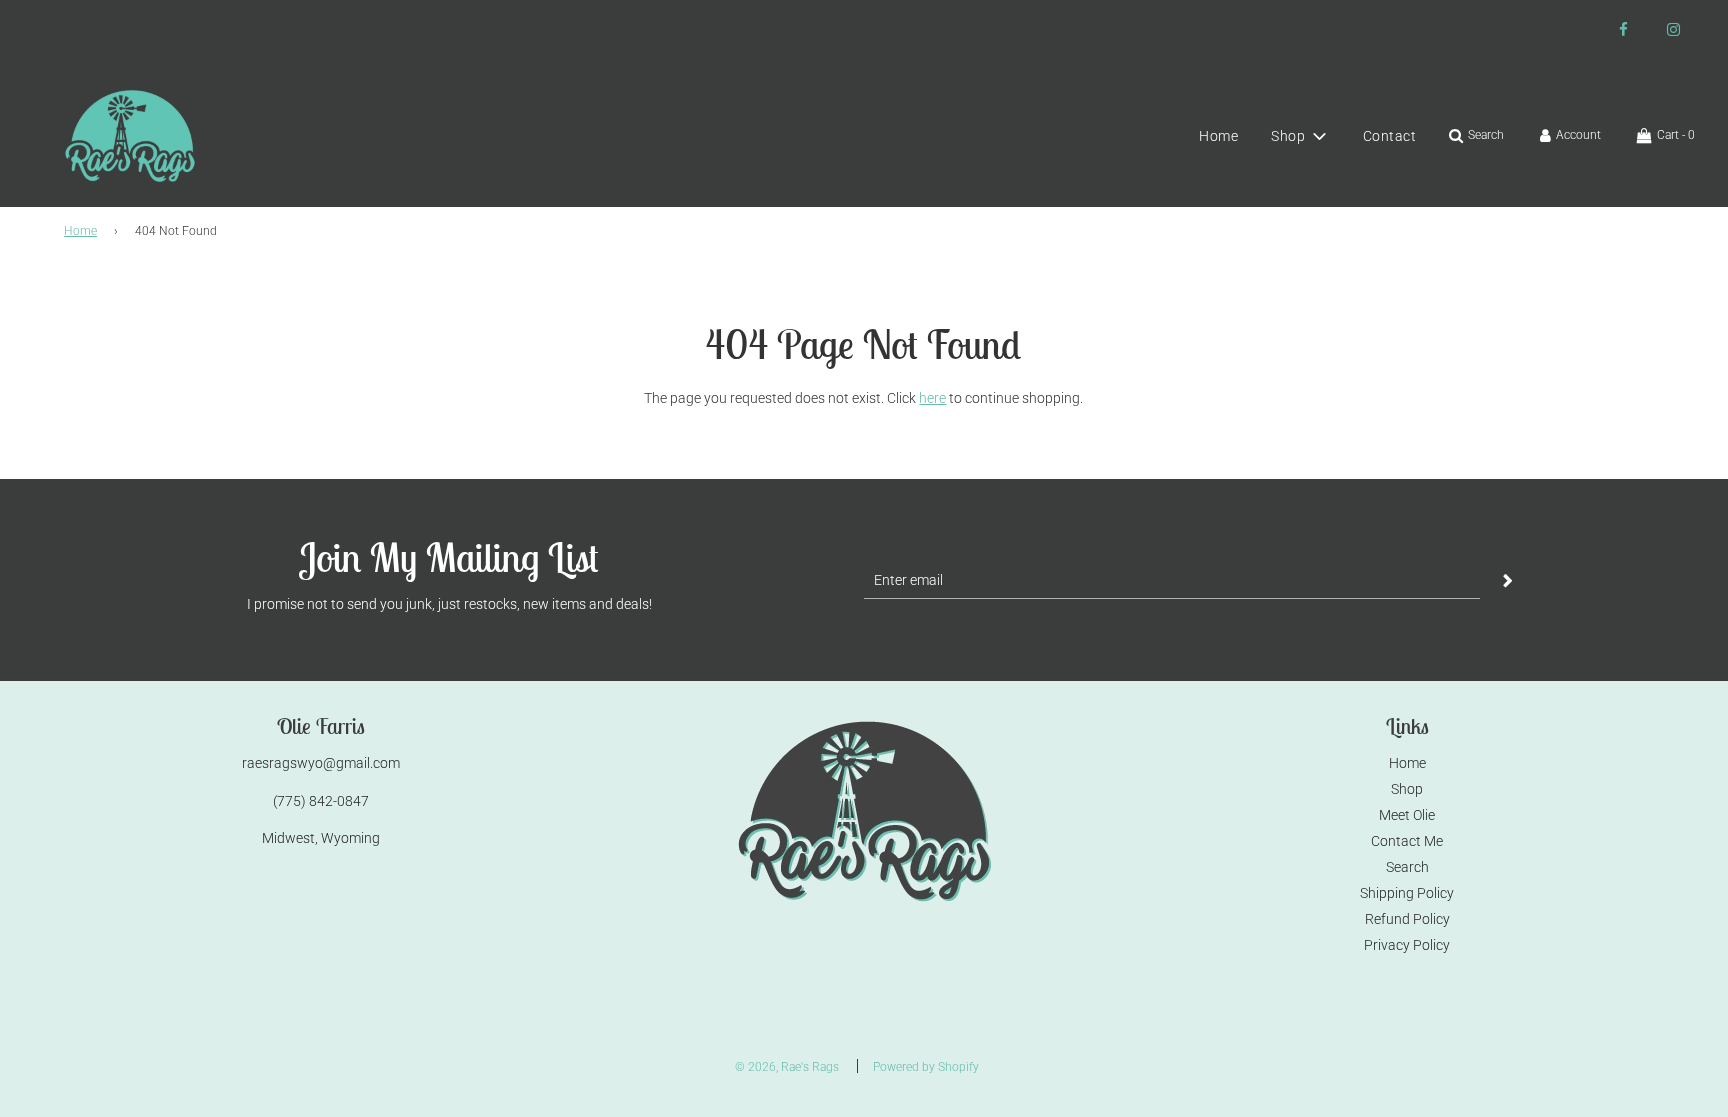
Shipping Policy (1407, 893)
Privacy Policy (1407, 945)
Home (1218, 136)
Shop (1407, 789)
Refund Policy (1407, 919)
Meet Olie (1407, 815)
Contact (1390, 136)
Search (1407, 867)
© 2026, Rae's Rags (787, 1067)
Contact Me (1407, 841)
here (932, 398)
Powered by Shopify (926, 1067)
